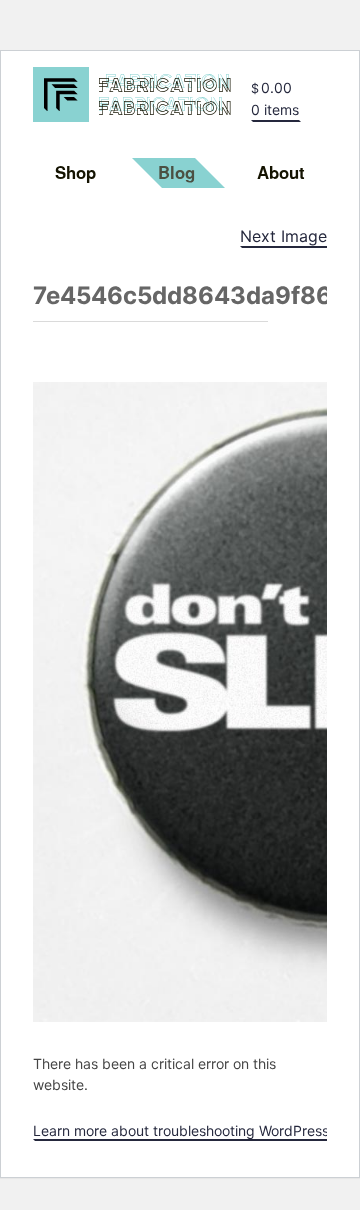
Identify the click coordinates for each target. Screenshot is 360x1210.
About (281, 172)
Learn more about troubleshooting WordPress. (183, 1130)
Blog (176, 172)
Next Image (283, 236)
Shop (75, 172)
